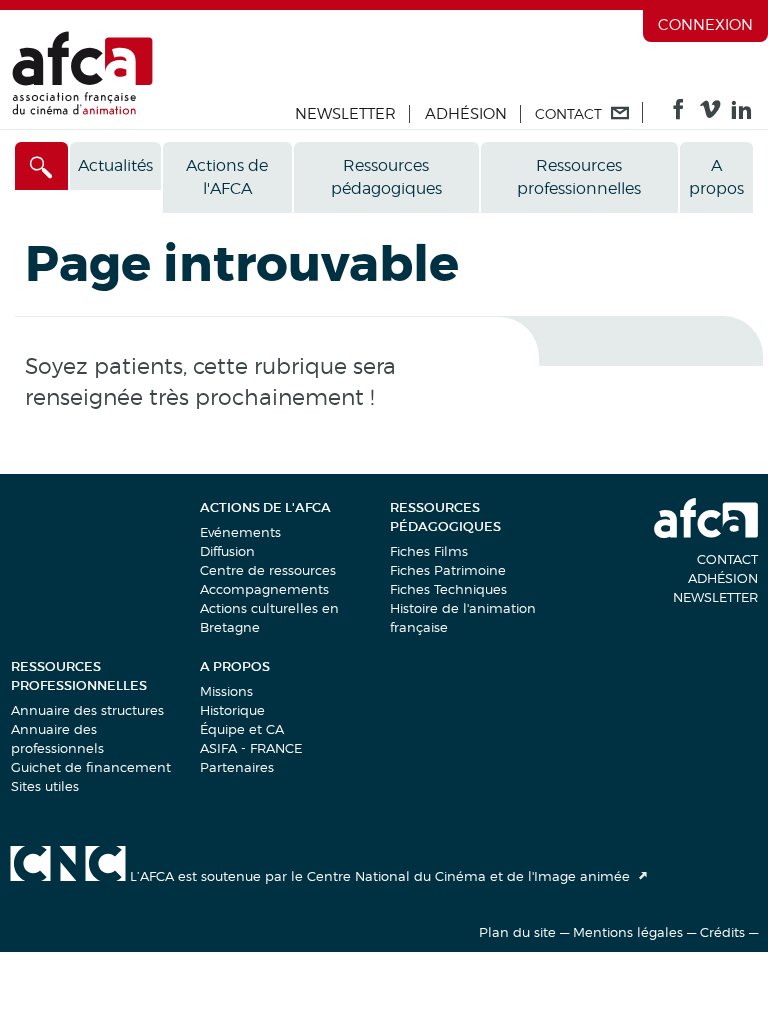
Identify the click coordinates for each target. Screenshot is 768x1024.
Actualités (115, 165)
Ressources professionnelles (579, 177)
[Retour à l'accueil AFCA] (82, 110)
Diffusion (227, 551)
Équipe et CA (242, 729)
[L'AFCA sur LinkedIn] (741, 114)
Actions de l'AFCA (227, 177)
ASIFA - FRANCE (251, 748)
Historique (232, 710)
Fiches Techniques (448, 589)
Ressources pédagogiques (386, 177)
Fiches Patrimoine (448, 570)
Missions (226, 691)
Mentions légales (628, 932)
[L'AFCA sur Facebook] (678, 114)
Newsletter (345, 114)
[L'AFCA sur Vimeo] (710, 114)
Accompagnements (264, 589)
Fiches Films (429, 551)
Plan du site (517, 932)
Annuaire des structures (87, 710)
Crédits (722, 932)
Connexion (705, 25)
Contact (727, 559)
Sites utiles (45, 786)
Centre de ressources (268, 570)
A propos (716, 177)
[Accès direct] (41, 166)
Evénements (240, 532)
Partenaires (237, 767)
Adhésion (466, 114)
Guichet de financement (91, 767)
